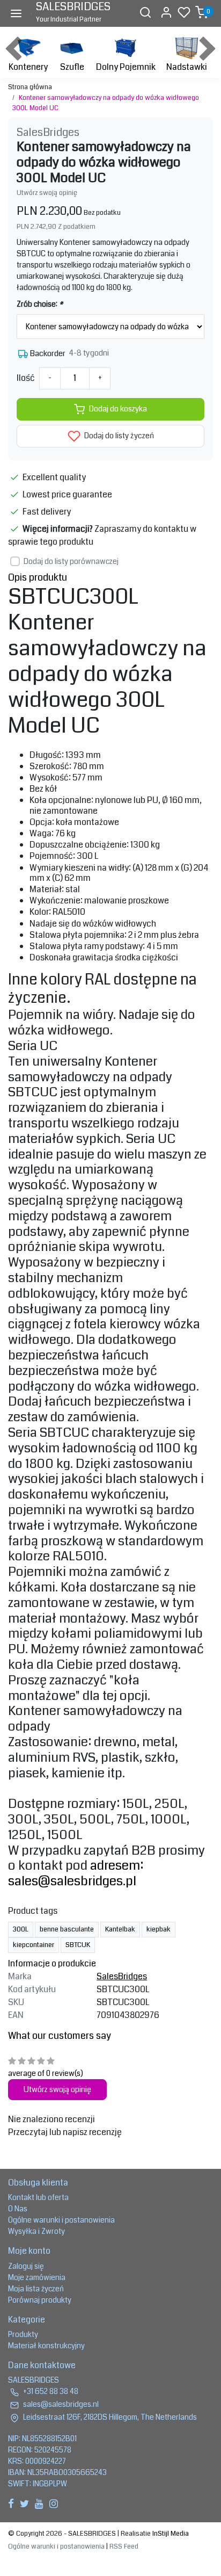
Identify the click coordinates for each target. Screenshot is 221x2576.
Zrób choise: (40, 304)
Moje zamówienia (37, 2277)
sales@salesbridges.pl (72, 1881)
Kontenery (28, 67)
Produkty (23, 2334)
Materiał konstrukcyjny (46, 2346)
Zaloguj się (26, 2266)
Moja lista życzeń (36, 2289)
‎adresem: (117, 1865)
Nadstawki (187, 67)
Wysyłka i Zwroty (36, 2231)
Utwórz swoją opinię (47, 193)
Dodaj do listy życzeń (118, 436)
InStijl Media (170, 2534)
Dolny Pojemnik (126, 67)
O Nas (18, 2209)
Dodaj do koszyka (118, 409)
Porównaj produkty (40, 2300)
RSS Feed (124, 2546)
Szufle (72, 67)
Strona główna (30, 87)
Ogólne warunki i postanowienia (61, 2220)
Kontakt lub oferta (38, 2197)
